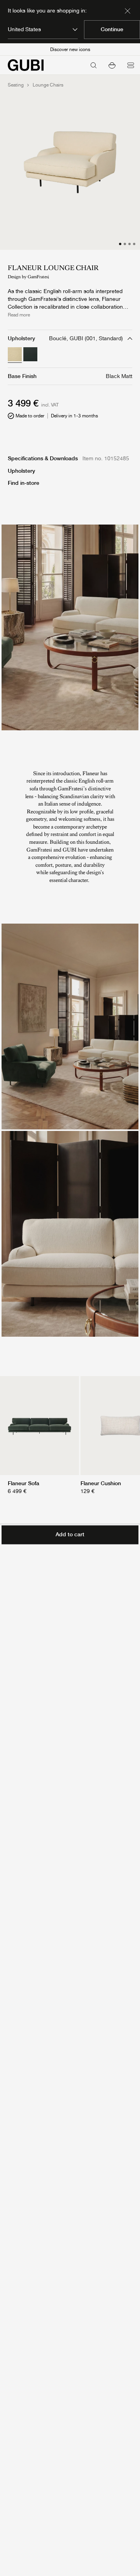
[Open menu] (131, 65)
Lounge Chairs (48, 85)
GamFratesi (38, 277)
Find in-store (24, 483)
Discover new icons (70, 49)
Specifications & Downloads (43, 458)
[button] (112, 65)
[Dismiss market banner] (128, 11)
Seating (16, 85)
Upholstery (21, 471)
